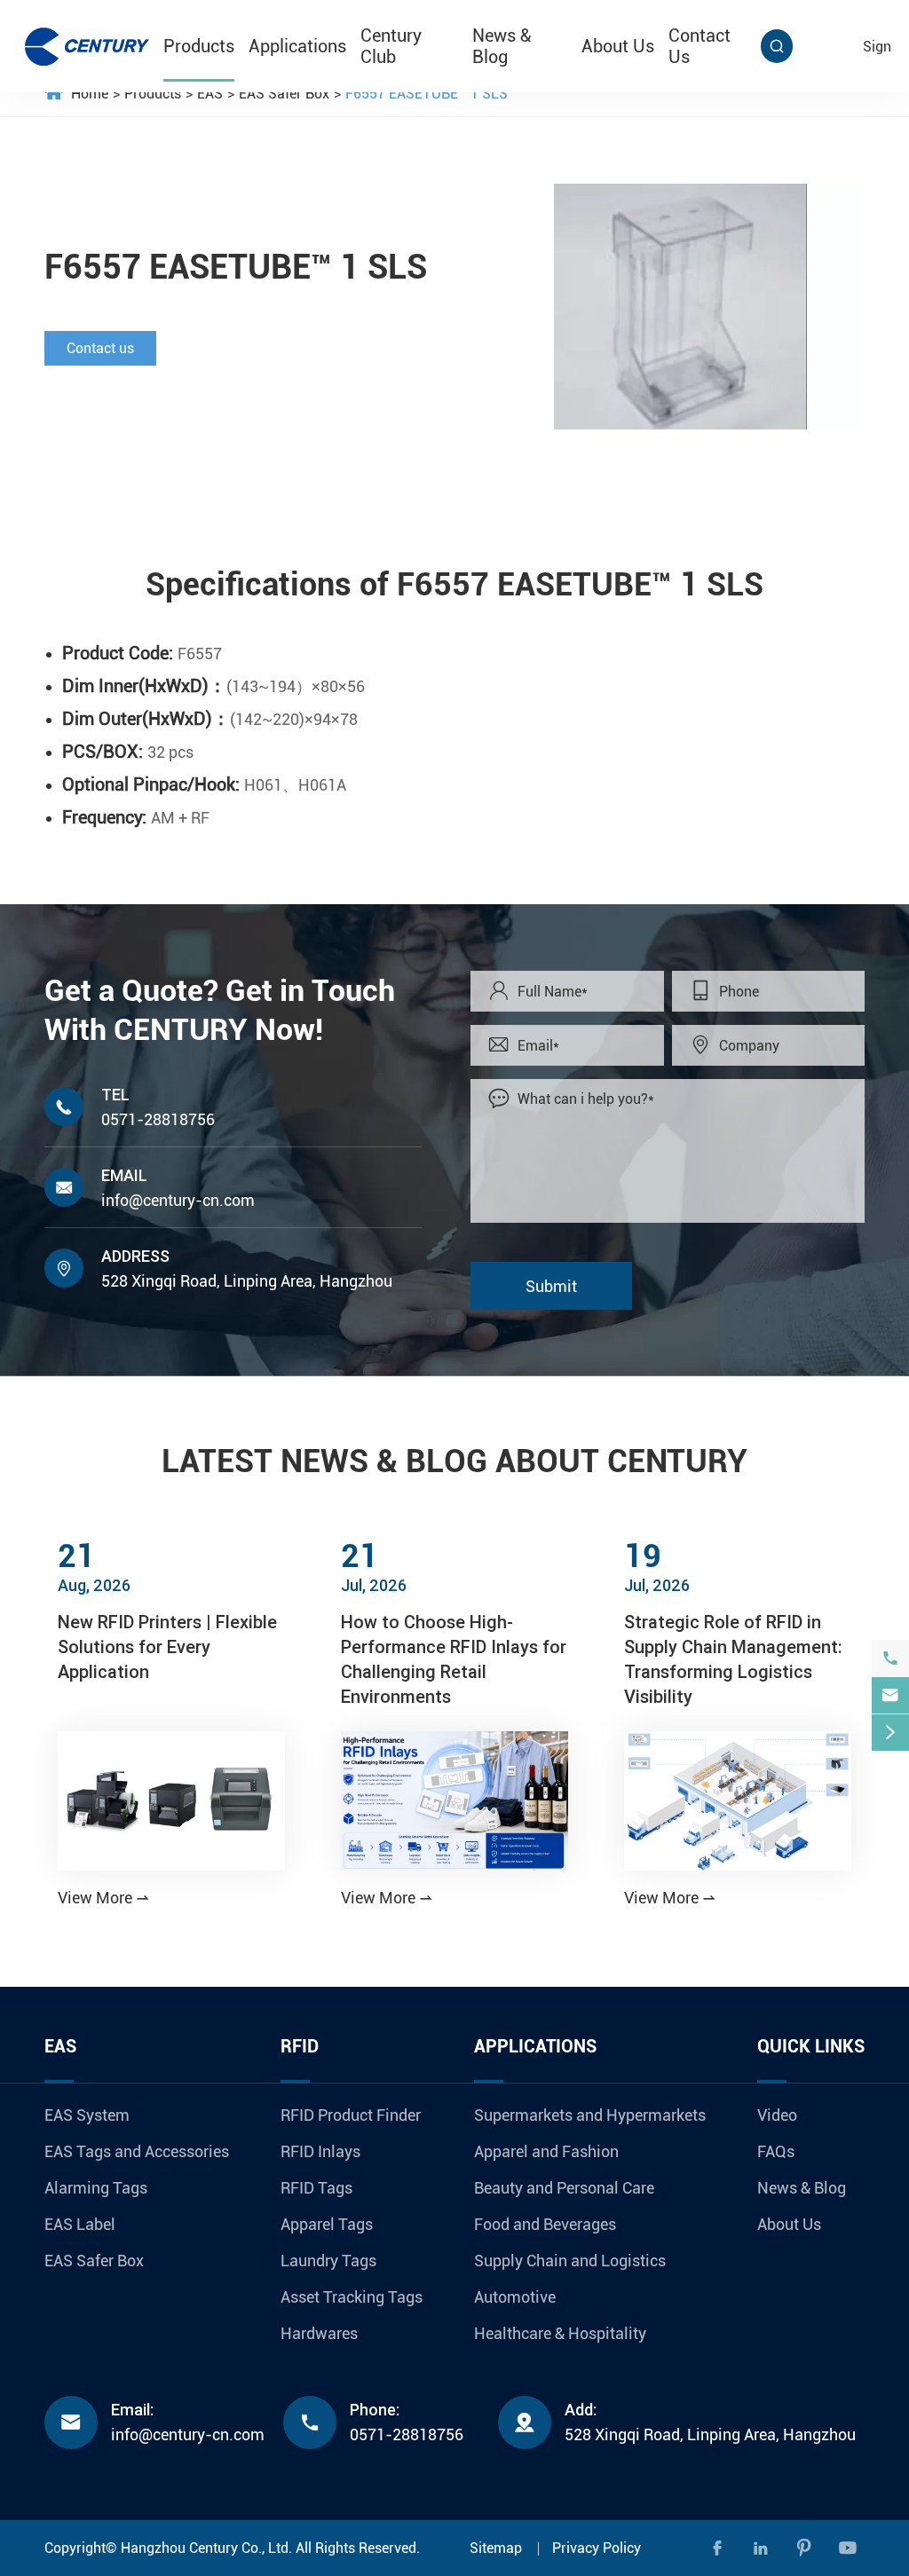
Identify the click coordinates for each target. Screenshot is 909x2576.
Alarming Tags (96, 2188)
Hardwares (319, 2333)
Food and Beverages (545, 2224)
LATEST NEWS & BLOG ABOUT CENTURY (454, 1461)
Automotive (515, 2297)
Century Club (391, 46)
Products (199, 46)
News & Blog (502, 46)
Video (777, 2115)
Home (90, 94)
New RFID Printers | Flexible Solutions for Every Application (167, 1646)
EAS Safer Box (284, 94)
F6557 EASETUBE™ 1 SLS (427, 94)
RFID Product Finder (351, 2115)
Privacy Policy (597, 2548)
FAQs (776, 2151)
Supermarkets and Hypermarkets (590, 2115)
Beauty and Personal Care (564, 2188)
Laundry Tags (328, 2261)
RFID (300, 2046)
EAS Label (80, 2224)
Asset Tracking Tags (352, 2297)
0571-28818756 (158, 1119)
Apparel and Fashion (546, 2151)
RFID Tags (316, 2188)
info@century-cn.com (178, 1200)
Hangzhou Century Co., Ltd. (206, 2548)
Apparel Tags (327, 2224)
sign (877, 47)
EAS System (87, 2115)
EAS (210, 94)
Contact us (100, 348)
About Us (618, 46)
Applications (297, 46)
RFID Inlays (320, 2151)
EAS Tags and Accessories (137, 2151)
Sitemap (496, 2548)
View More (104, 1898)
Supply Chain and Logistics (570, 2261)
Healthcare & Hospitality (560, 2333)
